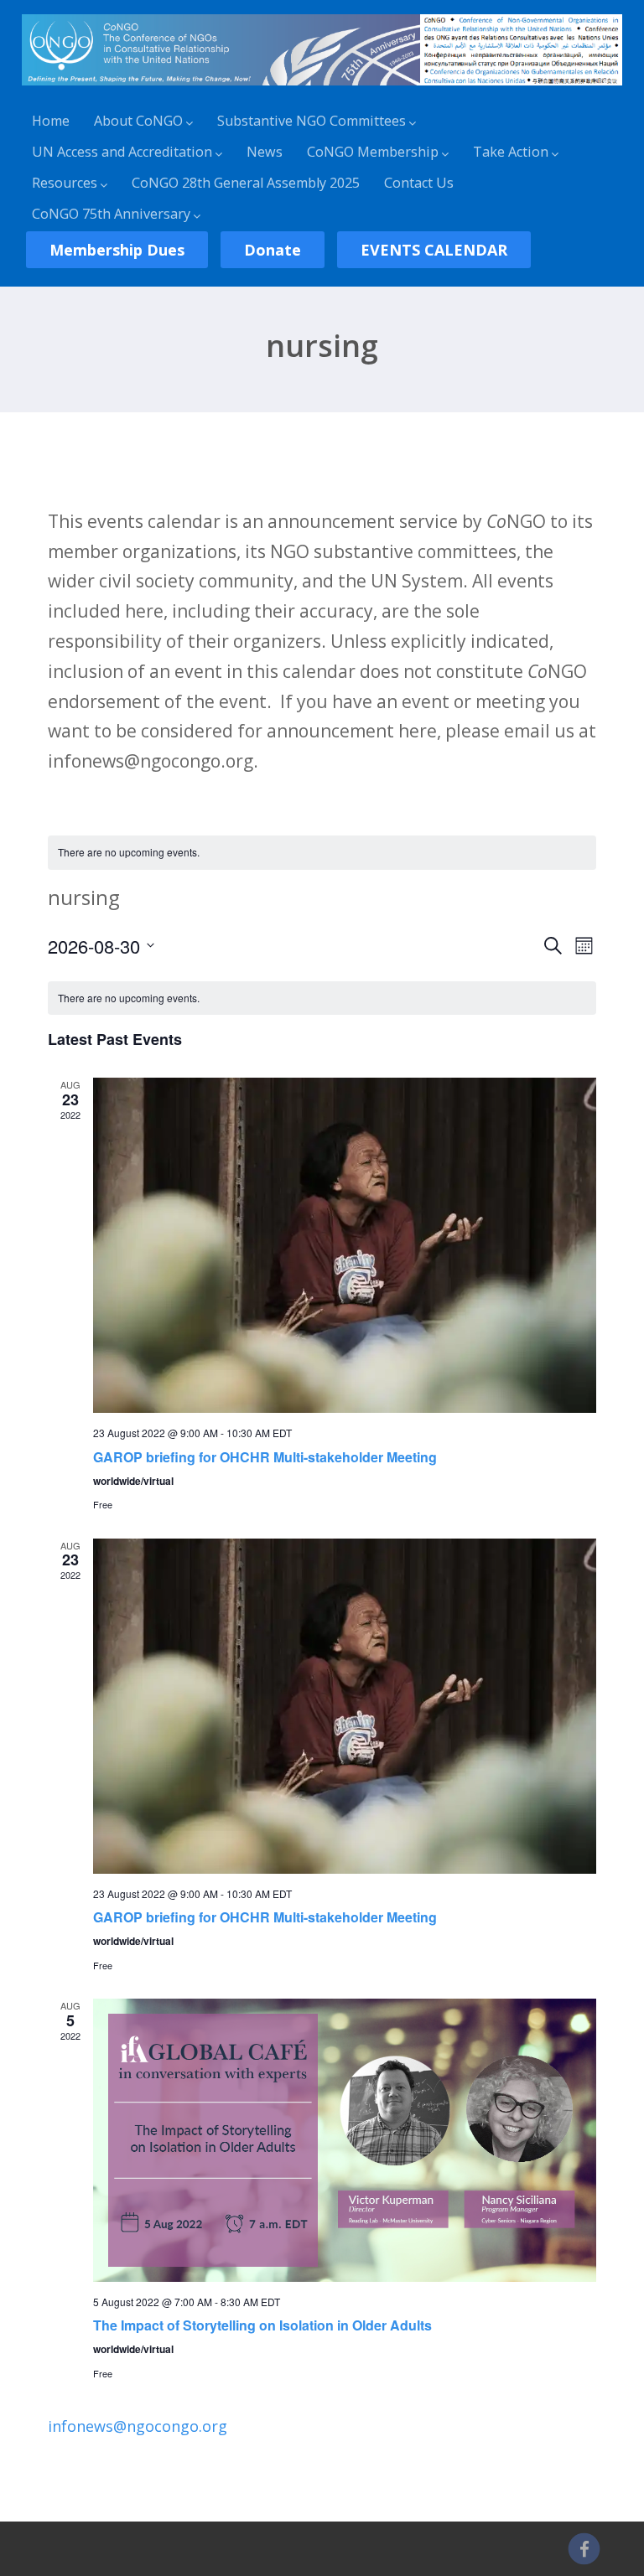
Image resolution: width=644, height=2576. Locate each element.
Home (51, 121)
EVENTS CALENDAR (434, 250)
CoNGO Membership (373, 152)
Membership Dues (117, 250)
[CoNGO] (322, 88)
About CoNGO (138, 121)
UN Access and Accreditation (122, 152)
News (265, 152)
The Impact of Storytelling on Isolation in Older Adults (262, 2325)
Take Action (511, 152)
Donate (273, 250)
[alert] (322, 853)
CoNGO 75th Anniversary (111, 214)
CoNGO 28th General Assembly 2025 (246, 183)
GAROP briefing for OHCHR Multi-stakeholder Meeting (265, 1457)
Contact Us (419, 183)
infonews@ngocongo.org (138, 2426)
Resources (65, 183)
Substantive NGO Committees (312, 121)
